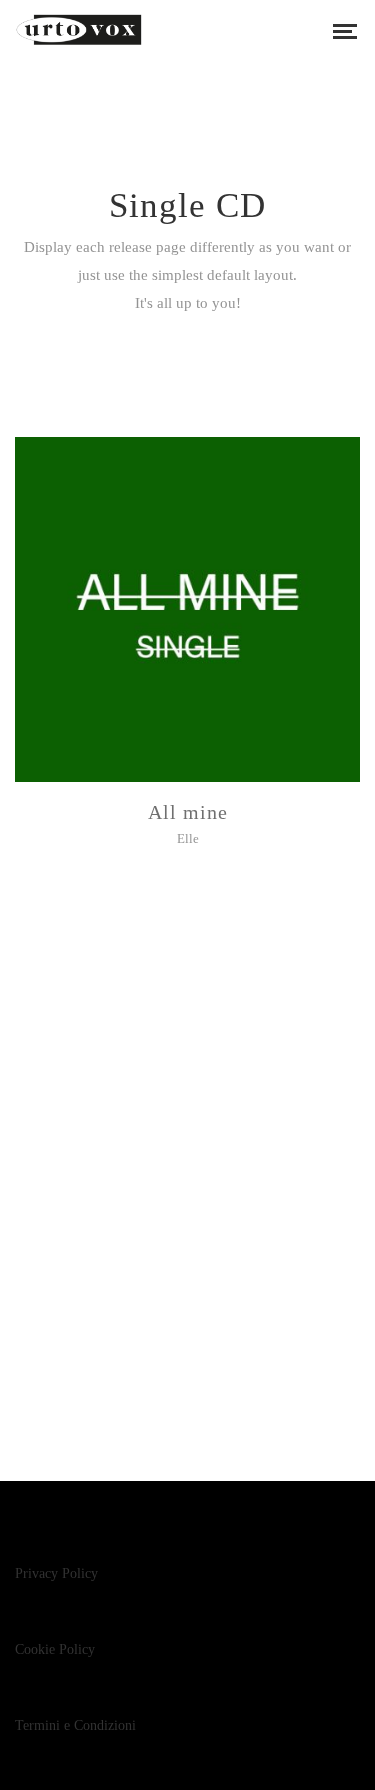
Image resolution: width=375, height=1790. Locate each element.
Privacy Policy (56, 1573)
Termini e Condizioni (75, 1725)
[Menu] (345, 30)
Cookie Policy (55, 1649)
